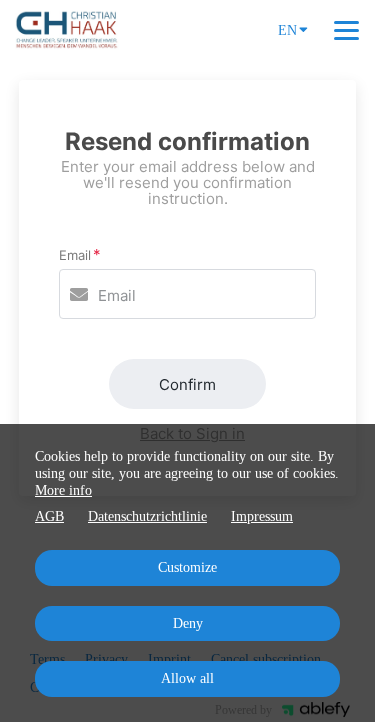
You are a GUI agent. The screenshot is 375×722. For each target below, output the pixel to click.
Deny (188, 623)
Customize (187, 567)
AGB (49, 516)
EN (287, 30)
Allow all (187, 678)
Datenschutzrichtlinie (147, 516)
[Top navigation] (346, 30)
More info (63, 490)
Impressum (262, 516)
